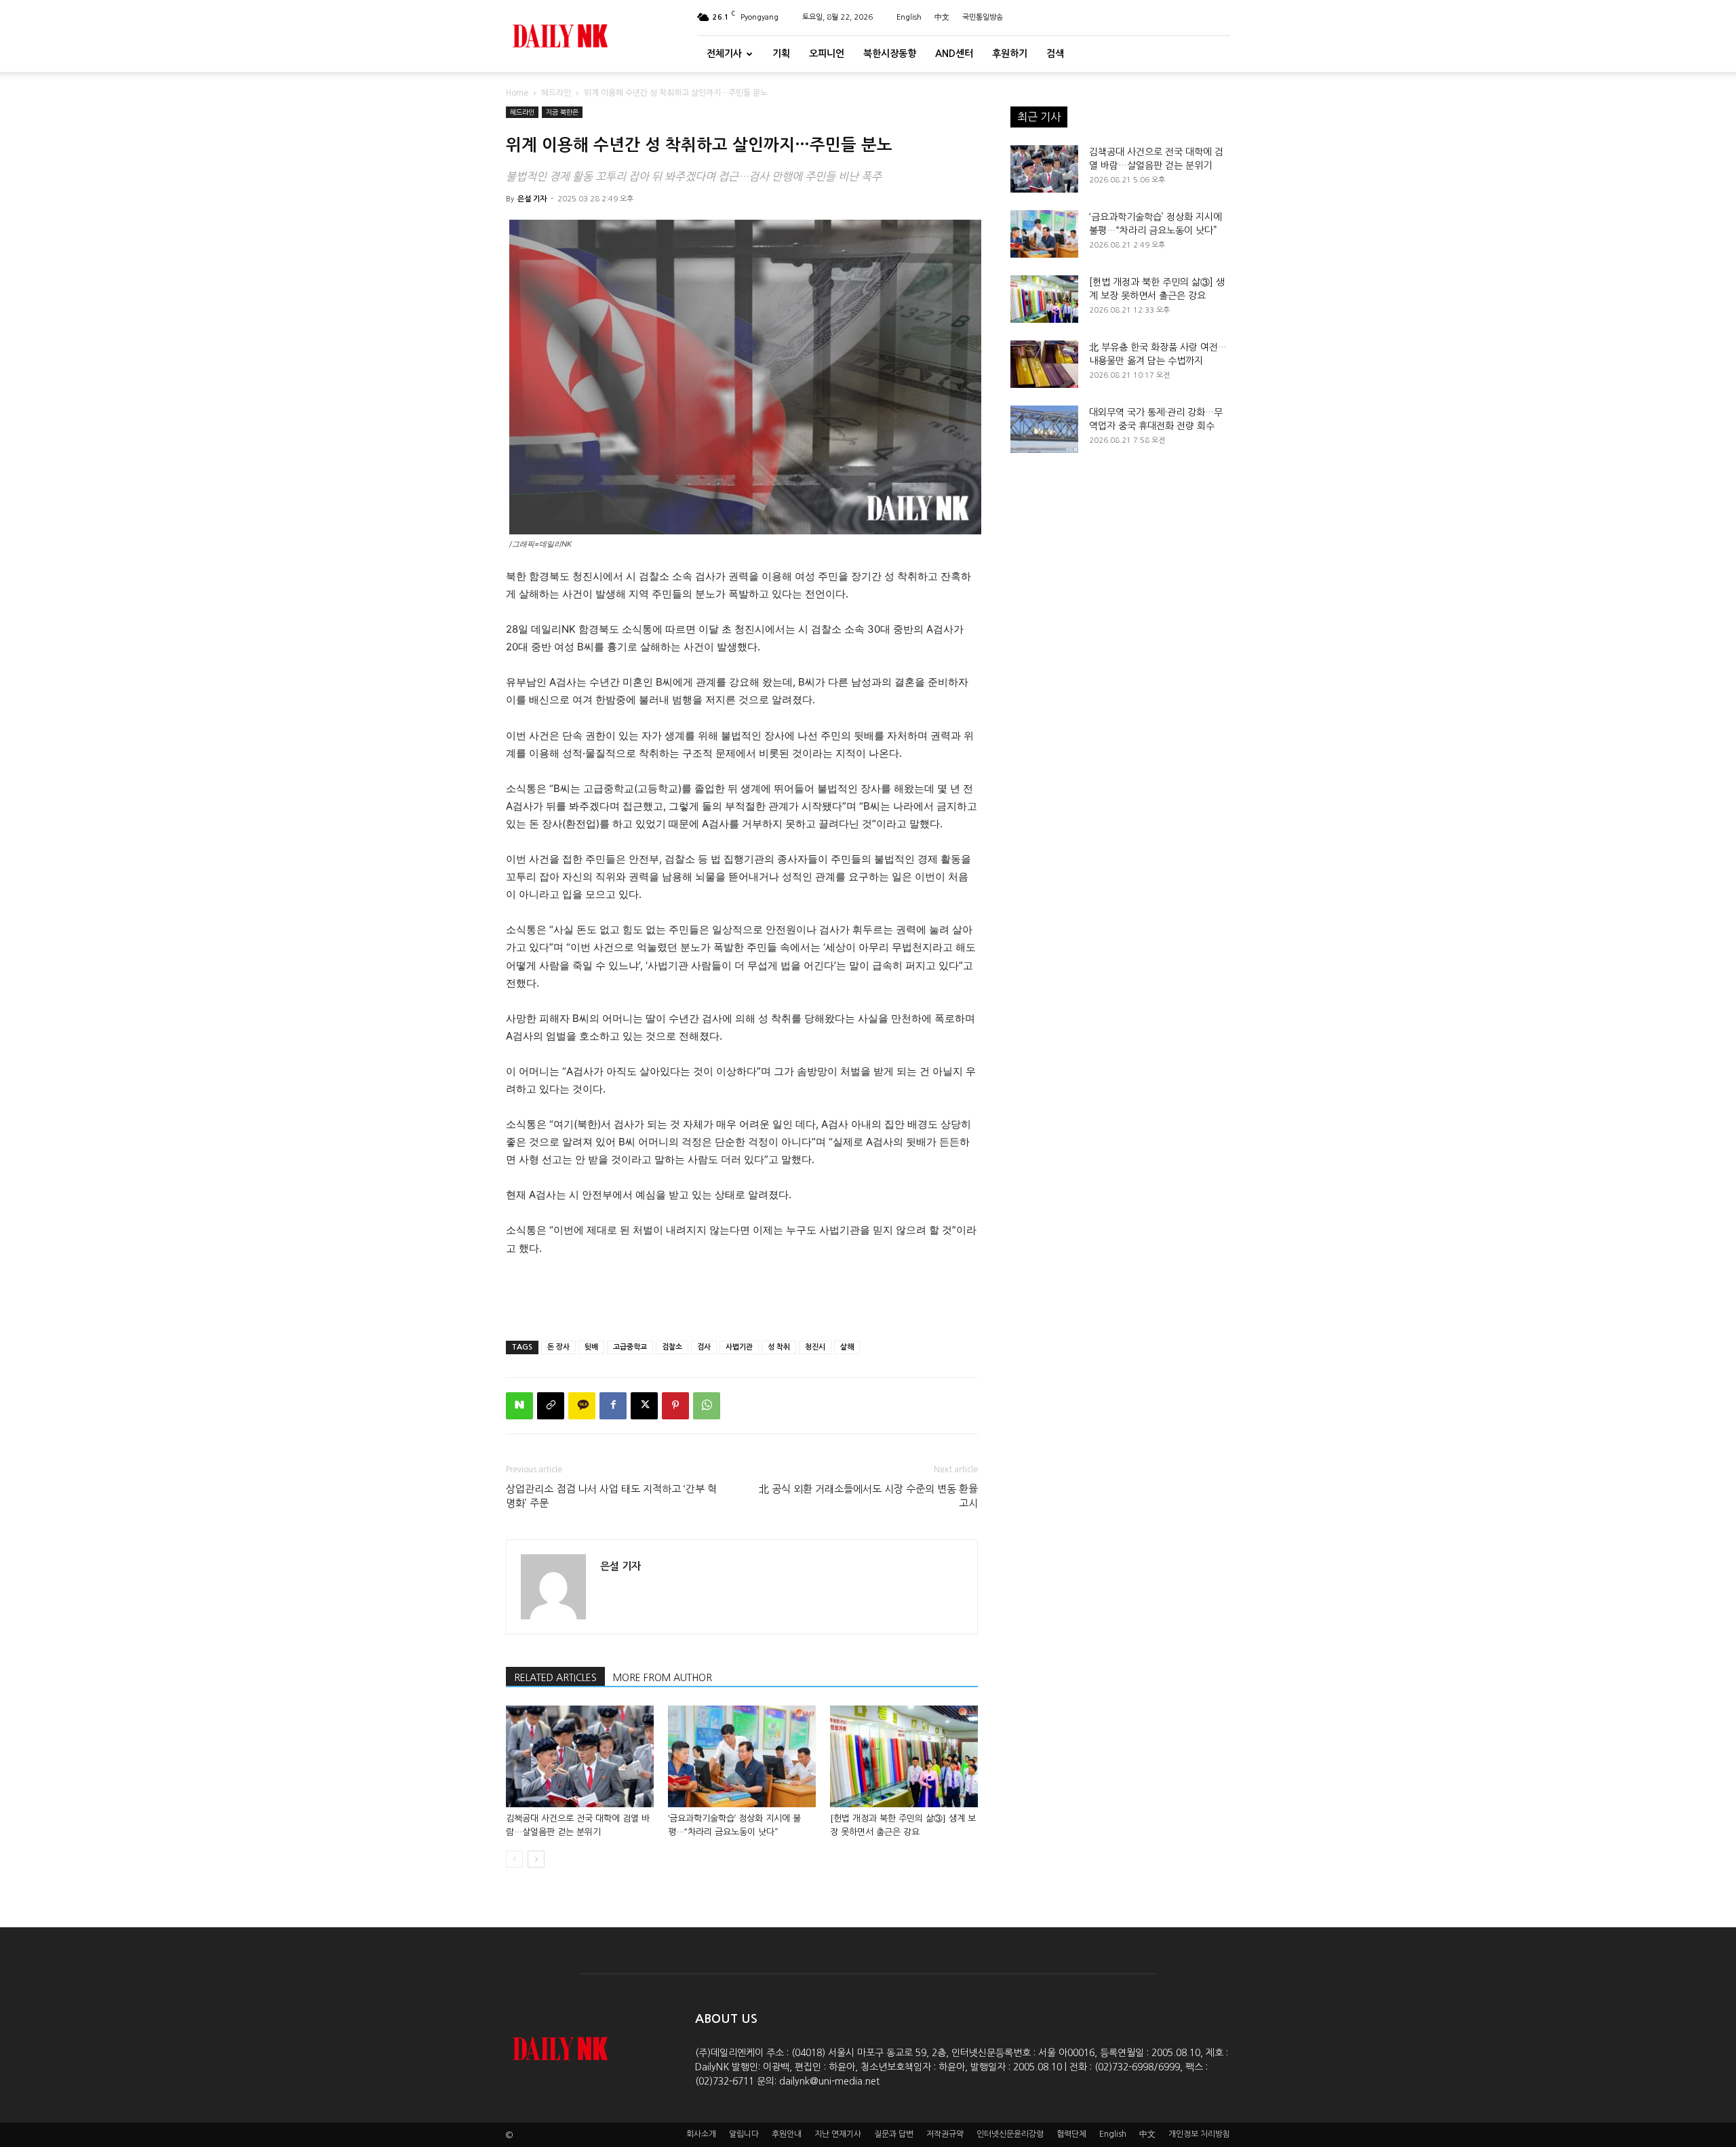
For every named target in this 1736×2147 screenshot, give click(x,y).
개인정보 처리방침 (1199, 2134)
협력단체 (1071, 2134)
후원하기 (1010, 54)
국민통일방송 (983, 17)
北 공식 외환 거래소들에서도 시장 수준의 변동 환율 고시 (868, 1496)
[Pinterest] (675, 1406)
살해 (847, 1347)
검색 (1055, 54)
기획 (781, 54)
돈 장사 (558, 1347)
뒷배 (591, 1347)
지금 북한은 (562, 112)
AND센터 (954, 54)
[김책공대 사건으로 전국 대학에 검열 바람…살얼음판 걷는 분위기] (580, 1756)
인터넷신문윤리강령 (1010, 2134)
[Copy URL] (551, 1406)
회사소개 (701, 2134)
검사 (704, 1347)
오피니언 (827, 54)
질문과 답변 (894, 2134)
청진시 (815, 1347)
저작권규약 (945, 2134)
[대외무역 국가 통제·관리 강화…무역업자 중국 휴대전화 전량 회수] (1044, 429)
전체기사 (724, 54)
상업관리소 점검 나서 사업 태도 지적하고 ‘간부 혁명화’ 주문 (611, 1496)
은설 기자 (532, 199)
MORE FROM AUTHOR (663, 1678)
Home (517, 93)
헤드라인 (556, 93)
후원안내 (787, 2134)
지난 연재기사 (838, 2134)
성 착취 (779, 1347)
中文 (942, 17)
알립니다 (744, 2134)
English (909, 17)
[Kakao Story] (582, 1406)
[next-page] (536, 1859)
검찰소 (672, 1347)
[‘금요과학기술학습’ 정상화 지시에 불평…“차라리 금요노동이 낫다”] (742, 1756)
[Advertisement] (742, 1295)
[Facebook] (613, 1406)
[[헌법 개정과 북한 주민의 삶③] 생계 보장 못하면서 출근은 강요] (904, 1756)
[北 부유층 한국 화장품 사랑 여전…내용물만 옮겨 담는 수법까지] (1044, 364)
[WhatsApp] (707, 1406)
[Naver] (519, 1406)
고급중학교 (630, 1347)
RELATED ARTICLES (555, 1678)
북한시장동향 (890, 54)
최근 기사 (1039, 117)
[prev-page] (514, 1859)
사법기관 (739, 1347)
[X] (644, 1406)
